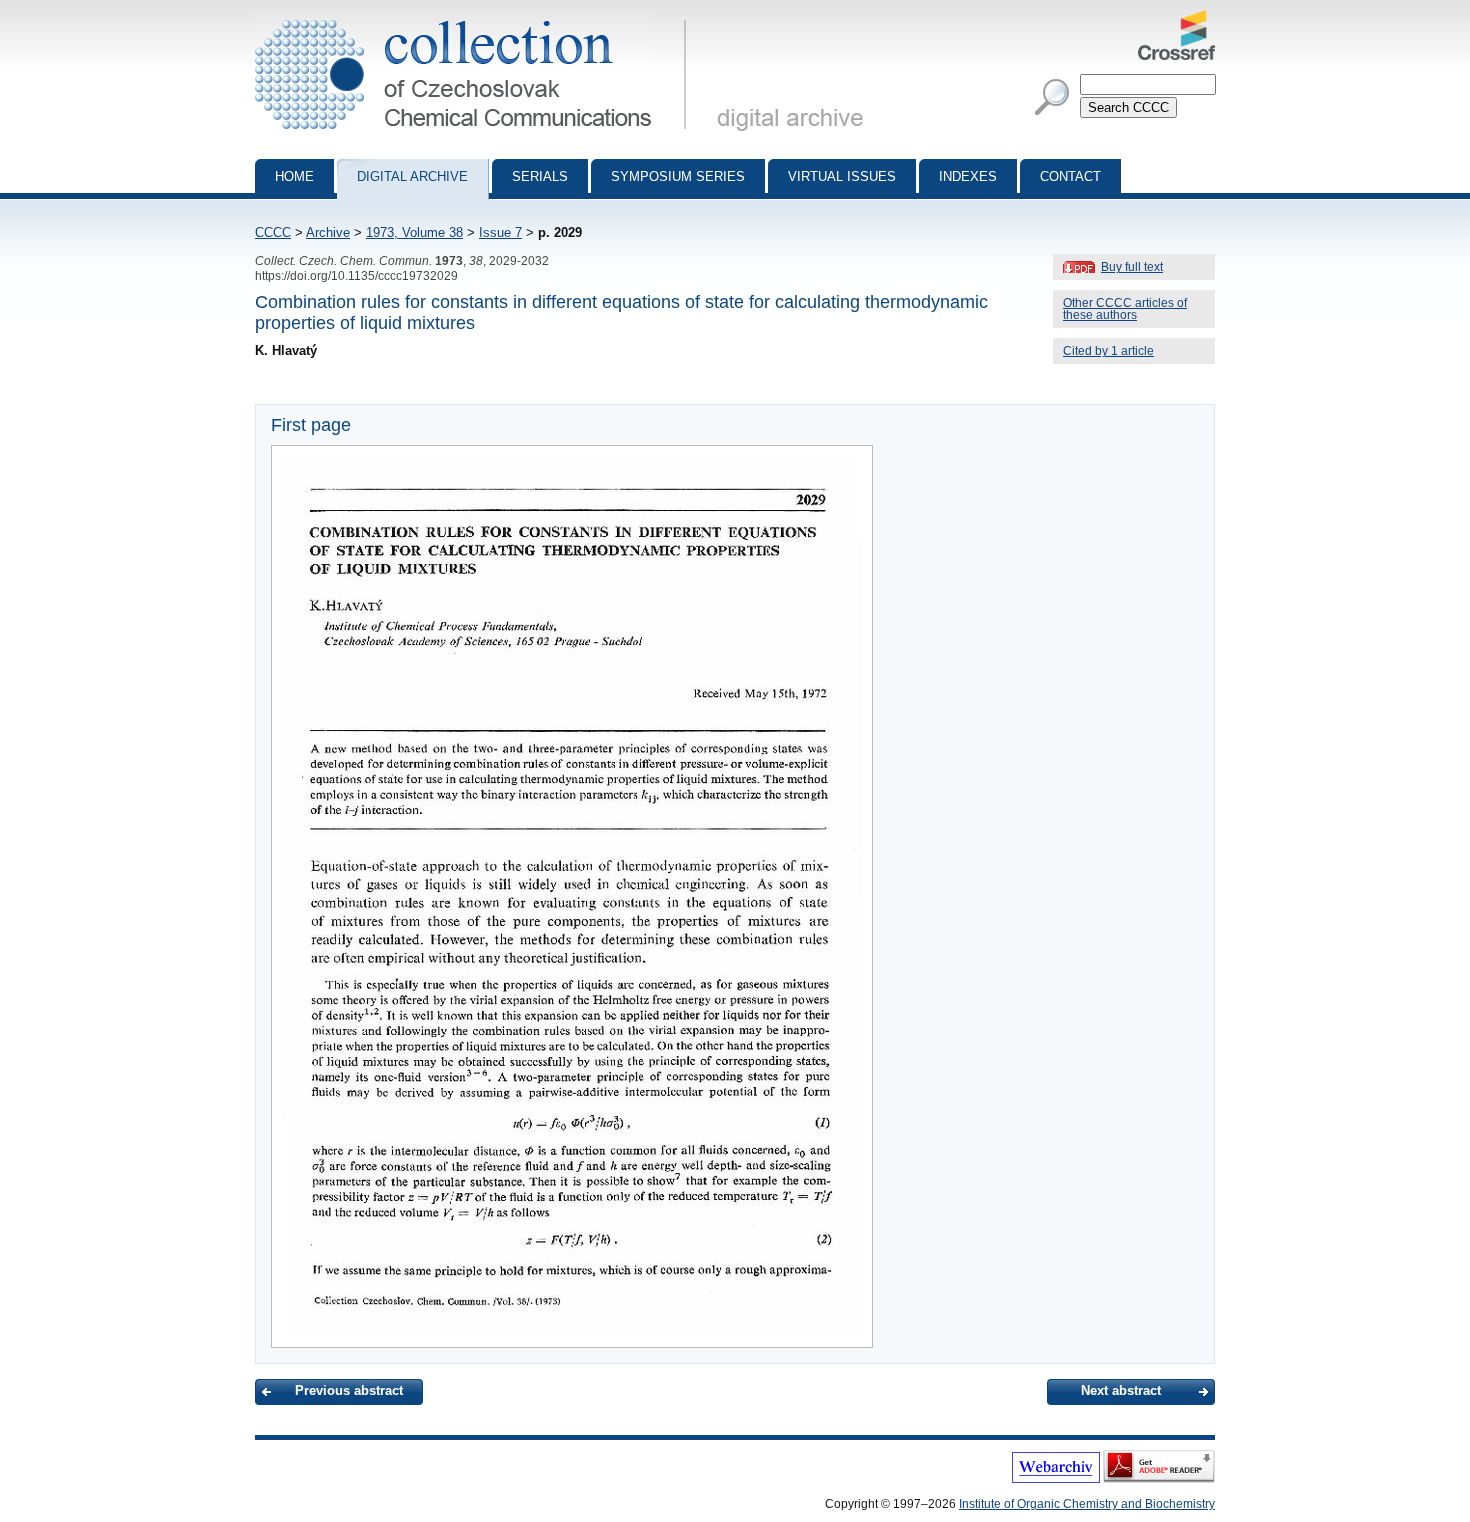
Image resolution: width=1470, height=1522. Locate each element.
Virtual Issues (842, 176)
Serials (540, 176)
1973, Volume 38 (414, 232)
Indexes (968, 176)
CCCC (273, 232)
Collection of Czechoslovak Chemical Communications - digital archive (476, 18)
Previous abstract (349, 1390)
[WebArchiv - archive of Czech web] (1056, 1479)
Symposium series (678, 176)
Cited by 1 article (1108, 351)
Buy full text (1132, 267)
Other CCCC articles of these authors (1125, 309)
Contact (1070, 176)
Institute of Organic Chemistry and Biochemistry (1087, 1504)
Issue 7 (500, 232)
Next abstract (1121, 1390)
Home (294, 176)
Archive (328, 232)
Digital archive (412, 176)
